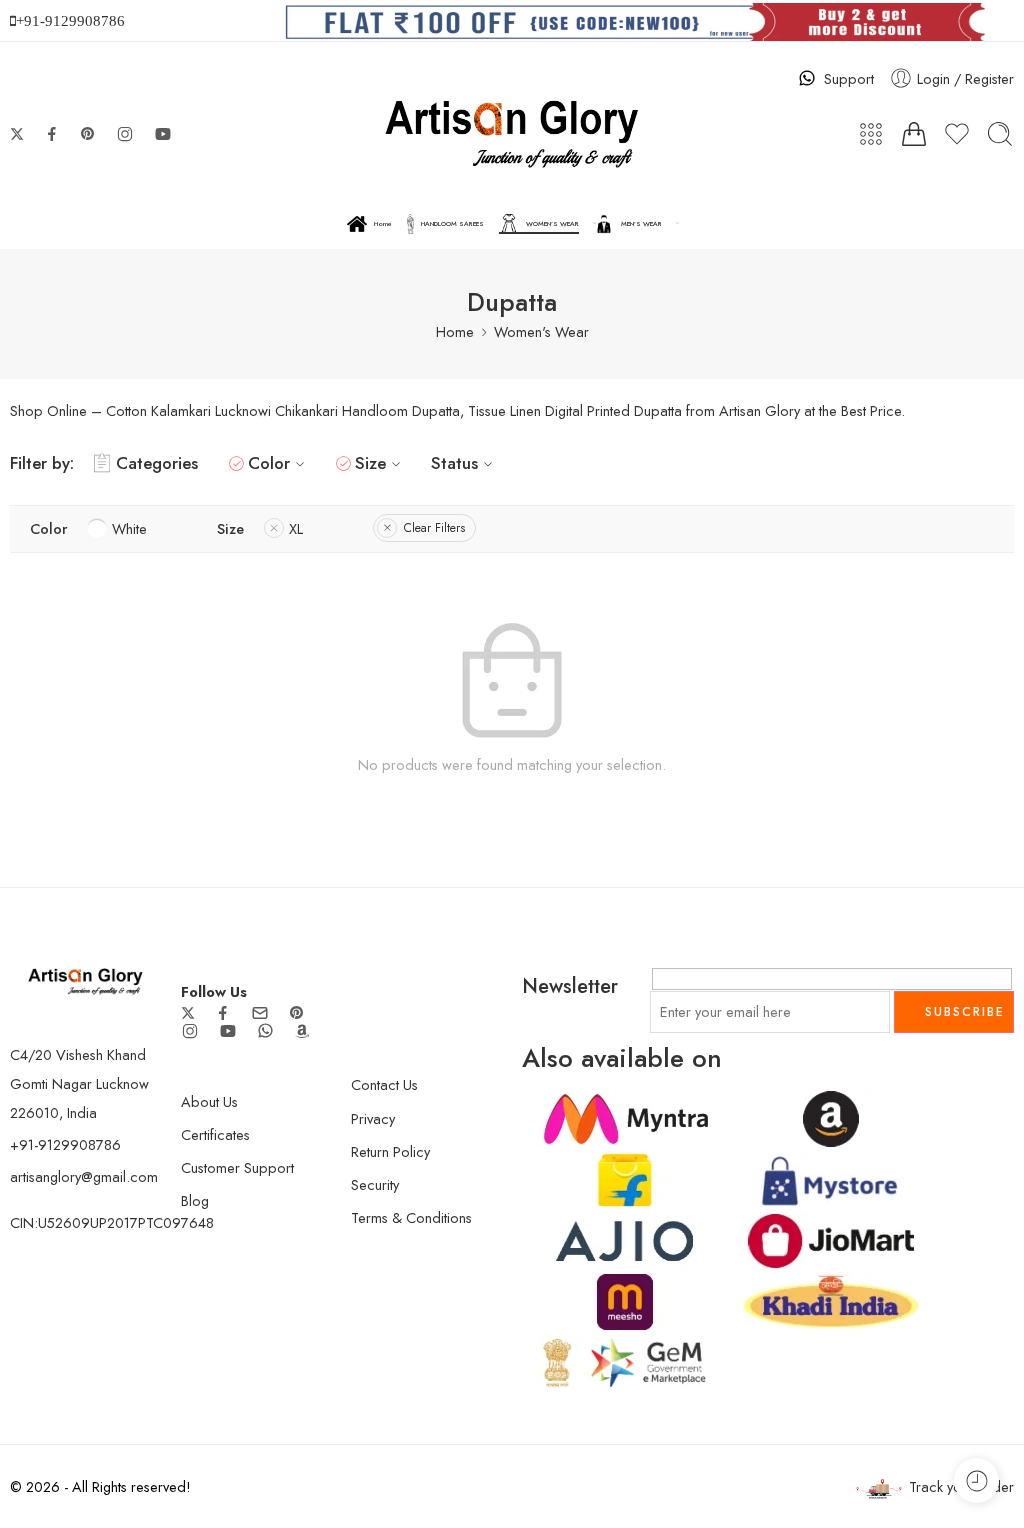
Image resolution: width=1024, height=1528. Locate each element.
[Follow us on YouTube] (163, 134)
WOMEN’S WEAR (552, 224)
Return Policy (390, 1151)
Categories (157, 463)
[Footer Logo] (85, 979)
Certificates (215, 1134)
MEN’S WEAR (641, 224)
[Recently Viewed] (976, 1480)
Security (375, 1184)
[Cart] (914, 134)
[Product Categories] (871, 134)
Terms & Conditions (411, 1217)
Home (383, 224)
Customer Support (237, 1167)
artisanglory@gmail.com (84, 1176)
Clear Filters (434, 528)
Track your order (961, 1486)
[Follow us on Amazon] (302, 1031)
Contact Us (384, 1084)
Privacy (373, 1118)
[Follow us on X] (17, 134)
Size (370, 463)
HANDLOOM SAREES (452, 224)
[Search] (1000, 134)
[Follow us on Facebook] (52, 134)
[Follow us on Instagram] (125, 134)
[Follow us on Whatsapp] (265, 1030)
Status (454, 463)
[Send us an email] (260, 1013)
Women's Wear (541, 331)
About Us (209, 1101)
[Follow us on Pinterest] (88, 134)
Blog (195, 1200)
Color (269, 463)
